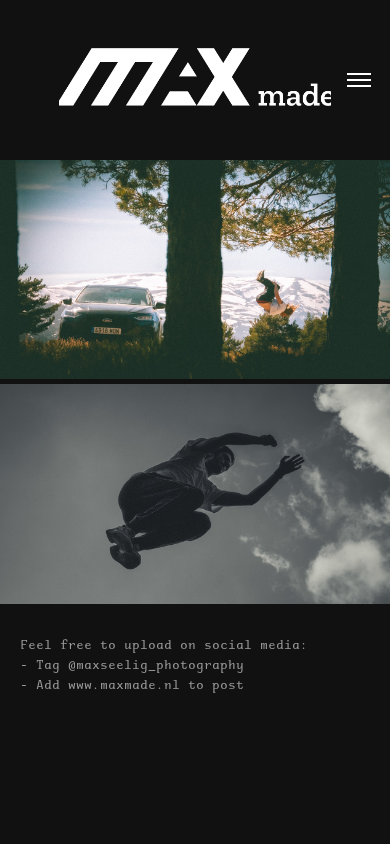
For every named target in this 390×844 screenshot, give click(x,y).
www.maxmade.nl (124, 684)
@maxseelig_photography (156, 664)
